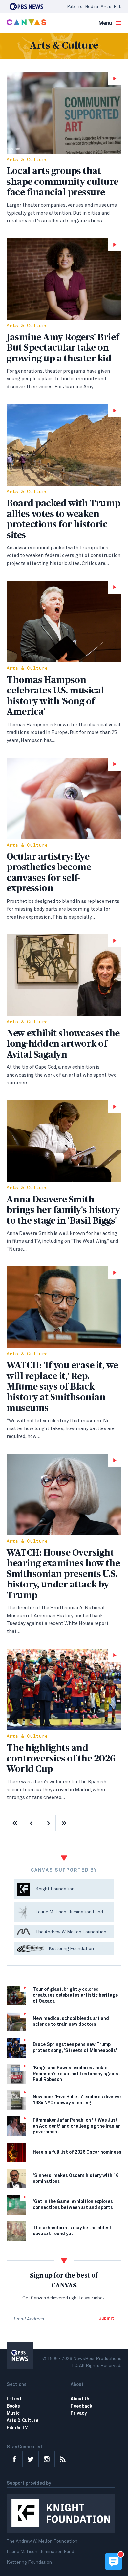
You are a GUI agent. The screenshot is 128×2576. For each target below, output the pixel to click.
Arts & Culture (27, 160)
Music (13, 2413)
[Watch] (64, 113)
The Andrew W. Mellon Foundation (42, 2541)
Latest (14, 2399)
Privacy (79, 2413)
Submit (106, 2318)
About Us (81, 2399)
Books (13, 2406)
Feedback (81, 2406)
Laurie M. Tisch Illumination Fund (40, 2552)
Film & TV (17, 2428)
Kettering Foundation (29, 2562)
